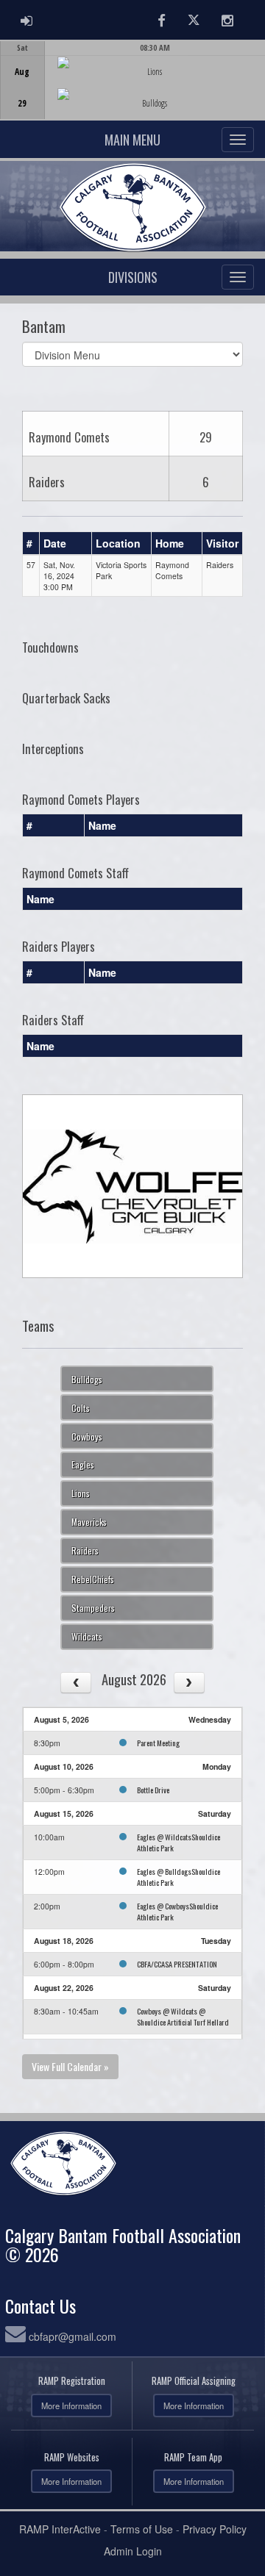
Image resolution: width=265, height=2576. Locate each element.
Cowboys (87, 1436)
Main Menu (132, 140)
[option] (132, 80)
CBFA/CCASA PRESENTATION (177, 1964)
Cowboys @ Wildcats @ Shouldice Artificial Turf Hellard (183, 2016)
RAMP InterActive (60, 2529)
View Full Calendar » (70, 2066)
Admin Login (133, 2551)
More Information (71, 2405)
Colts (81, 1408)
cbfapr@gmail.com (73, 2336)
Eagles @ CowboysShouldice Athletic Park (177, 1911)
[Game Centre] (133, 92)
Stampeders (93, 1608)
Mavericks (89, 1522)
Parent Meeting (158, 1743)
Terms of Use (142, 2529)
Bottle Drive (153, 1790)
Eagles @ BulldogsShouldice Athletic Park (179, 1877)
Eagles (83, 1464)
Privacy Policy (215, 2529)
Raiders (85, 1550)
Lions (81, 1493)
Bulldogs (87, 1379)
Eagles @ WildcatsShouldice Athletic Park (179, 1842)
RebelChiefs (93, 1579)
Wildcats (87, 1636)
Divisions (133, 277)
